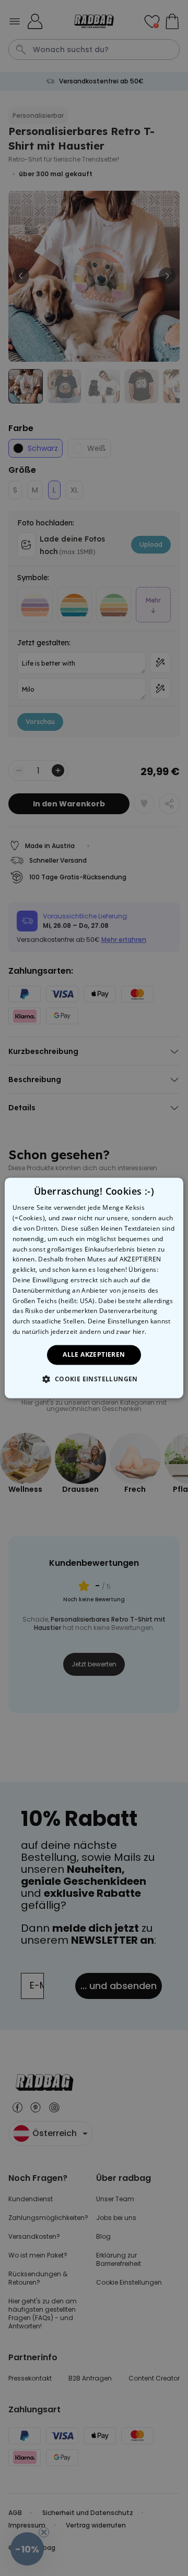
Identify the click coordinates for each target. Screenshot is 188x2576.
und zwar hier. (125, 1332)
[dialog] (94, 1288)
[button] (94, 1379)
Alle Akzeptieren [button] (94, 1354)
